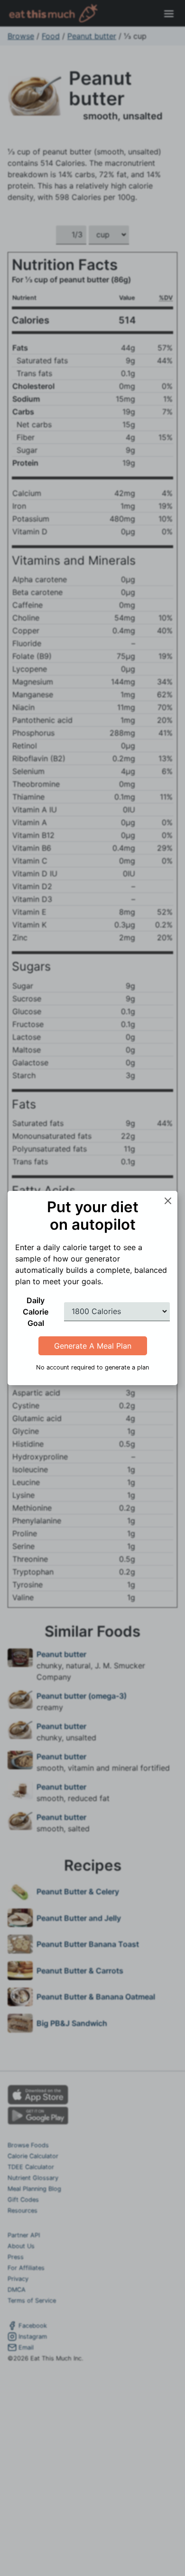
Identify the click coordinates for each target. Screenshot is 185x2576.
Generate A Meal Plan (93, 1346)
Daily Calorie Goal (36, 1312)
